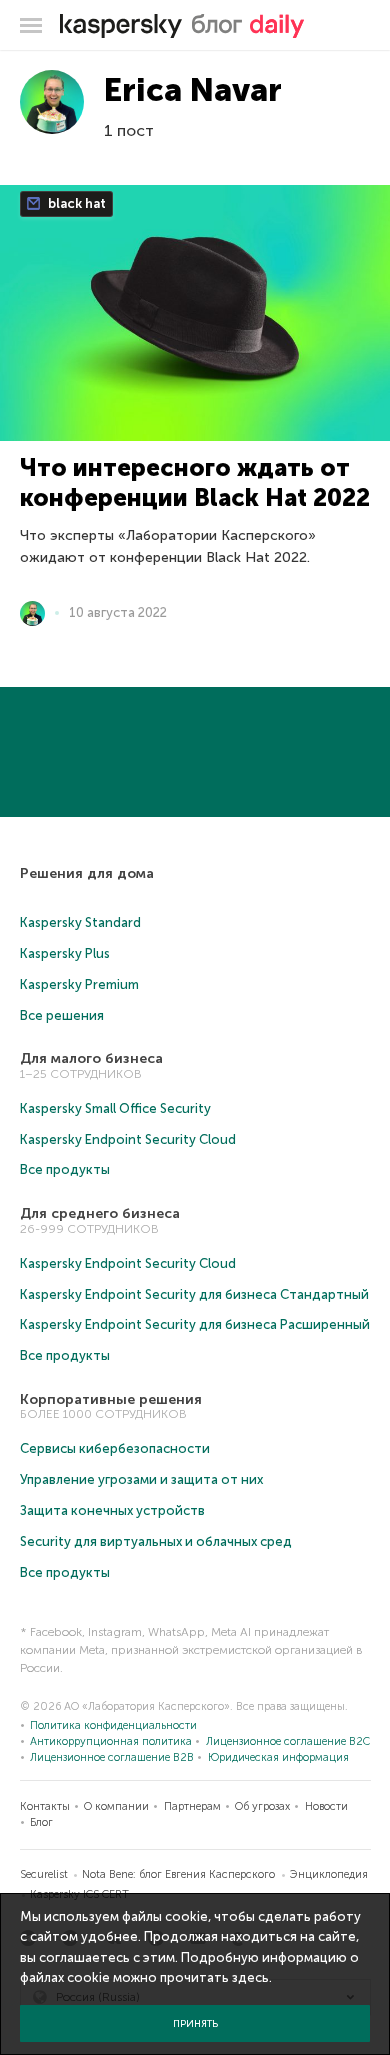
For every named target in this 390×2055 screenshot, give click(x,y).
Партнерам (192, 1806)
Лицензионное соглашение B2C (288, 1741)
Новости (326, 1806)
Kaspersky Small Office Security (115, 1108)
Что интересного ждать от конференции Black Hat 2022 (195, 482)
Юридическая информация (278, 1757)
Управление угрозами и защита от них (141, 1479)
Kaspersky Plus (65, 953)
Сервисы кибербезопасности (115, 1448)
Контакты (45, 1806)
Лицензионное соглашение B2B (112, 1757)
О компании (116, 1806)
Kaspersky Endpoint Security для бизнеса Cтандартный (194, 1294)
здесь (250, 1977)
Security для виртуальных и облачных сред (156, 1541)
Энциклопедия (329, 1874)
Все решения (62, 1015)
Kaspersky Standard (80, 922)
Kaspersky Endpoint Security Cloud (128, 1139)
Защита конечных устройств (112, 1510)
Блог (41, 1822)
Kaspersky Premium (79, 984)
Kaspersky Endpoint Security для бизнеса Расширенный (195, 1324)
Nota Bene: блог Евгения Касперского (178, 1874)
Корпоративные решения (111, 1399)
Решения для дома (87, 873)
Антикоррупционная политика (111, 1741)
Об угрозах (262, 1806)
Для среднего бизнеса (100, 1213)
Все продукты (65, 1169)
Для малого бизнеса (91, 1058)
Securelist (44, 1874)
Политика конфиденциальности (113, 1725)
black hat (75, 203)
